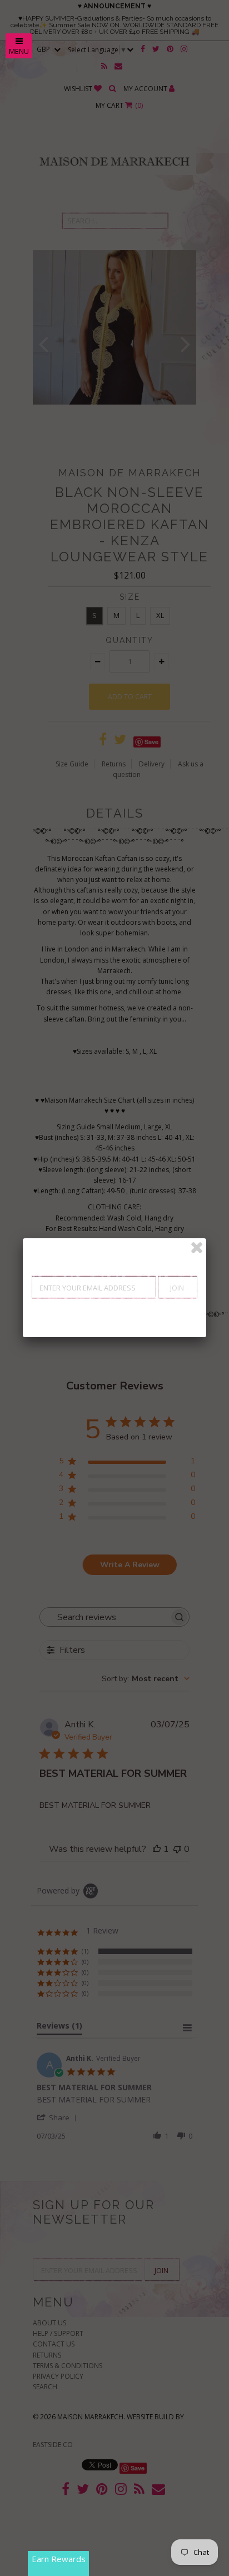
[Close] (197, 1248)
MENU (19, 51)
